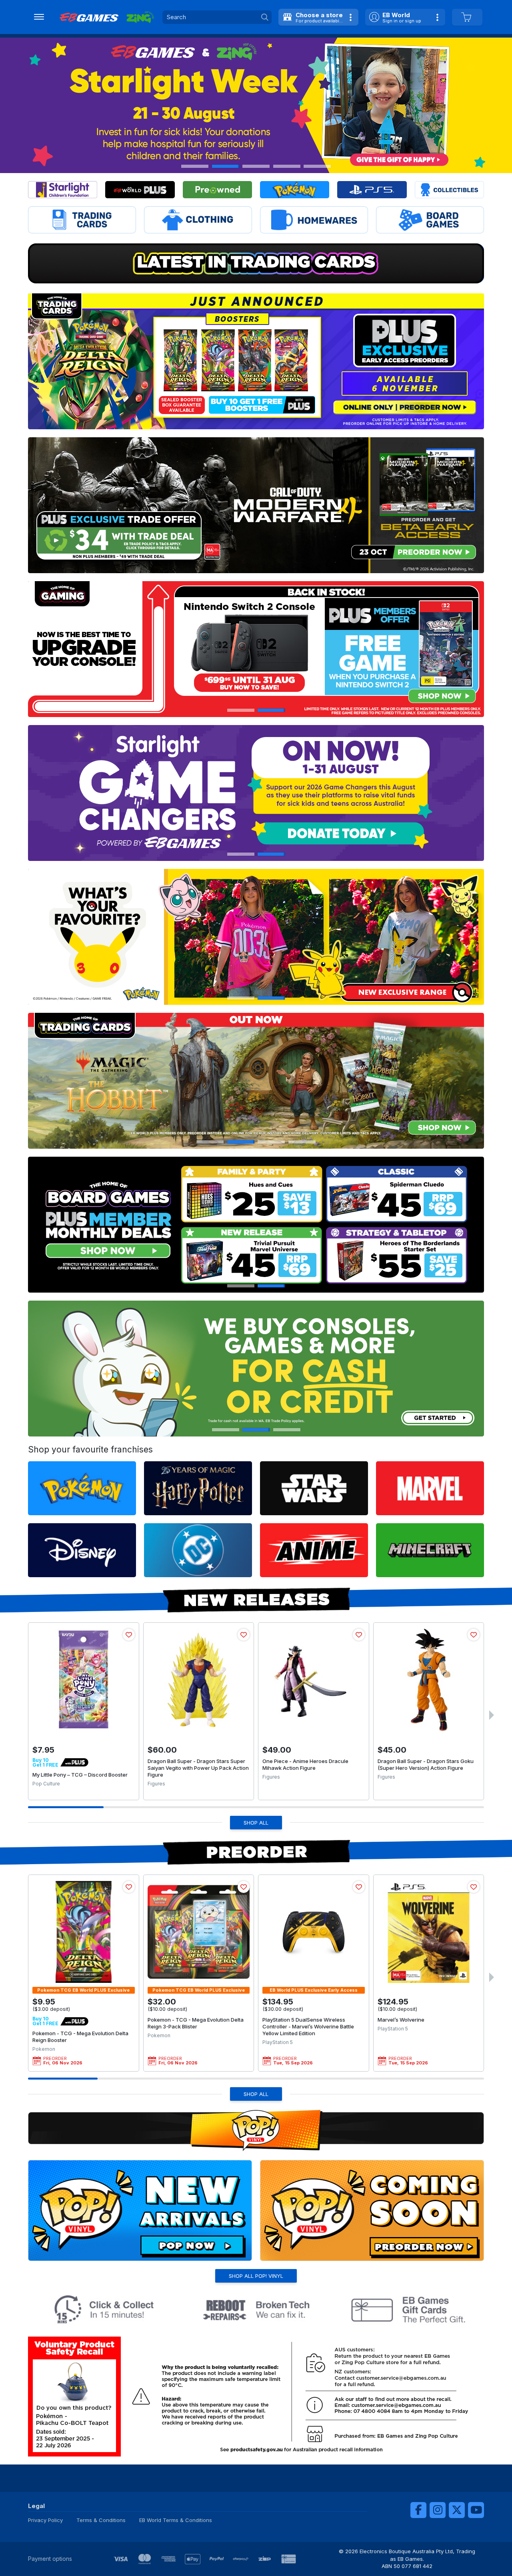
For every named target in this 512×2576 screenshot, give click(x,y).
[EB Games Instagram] (438, 2510)
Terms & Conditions (101, 2520)
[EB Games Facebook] (418, 2510)
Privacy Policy (45, 2520)
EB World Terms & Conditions (176, 2520)
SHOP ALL (256, 1823)
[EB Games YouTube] (476, 2510)
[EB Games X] (457, 2510)
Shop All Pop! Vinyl (256, 2276)
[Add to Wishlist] (129, 1635)
